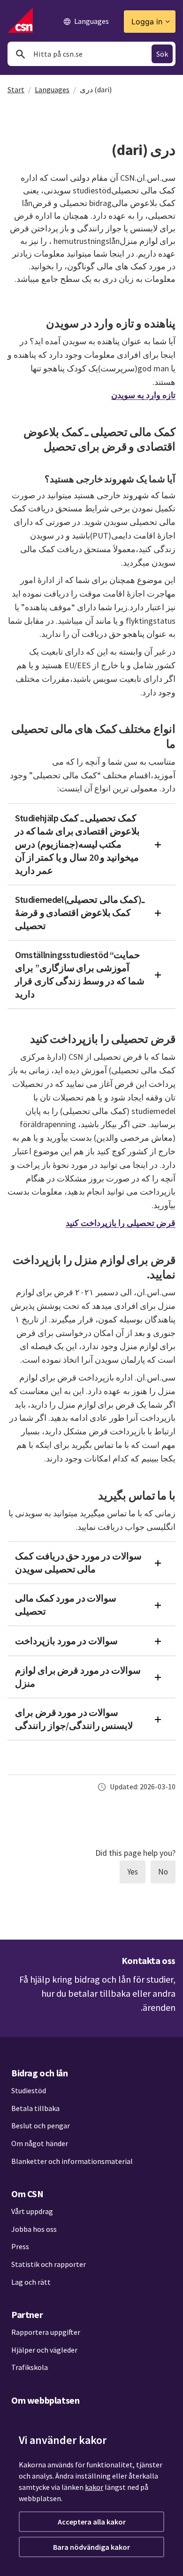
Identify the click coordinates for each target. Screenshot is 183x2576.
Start (16, 89)
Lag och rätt (31, 2282)
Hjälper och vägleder (44, 2350)
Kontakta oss (149, 1960)
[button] (91, 844)
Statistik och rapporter (49, 2264)
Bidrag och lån (39, 2073)
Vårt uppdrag (32, 2211)
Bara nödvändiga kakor (91, 2547)
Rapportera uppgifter (46, 2332)
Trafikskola (30, 2367)
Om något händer (40, 2143)
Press (20, 2246)
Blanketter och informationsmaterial (72, 2161)
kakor (94, 2487)
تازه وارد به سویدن (143, 395)
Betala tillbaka (35, 2108)
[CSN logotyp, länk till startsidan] (20, 20)
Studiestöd (29, 2090)
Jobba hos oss (34, 2229)
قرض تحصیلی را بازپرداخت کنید (121, 1223)
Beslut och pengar (41, 2126)
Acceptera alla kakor (92, 2522)
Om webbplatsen (45, 2400)
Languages (52, 89)
